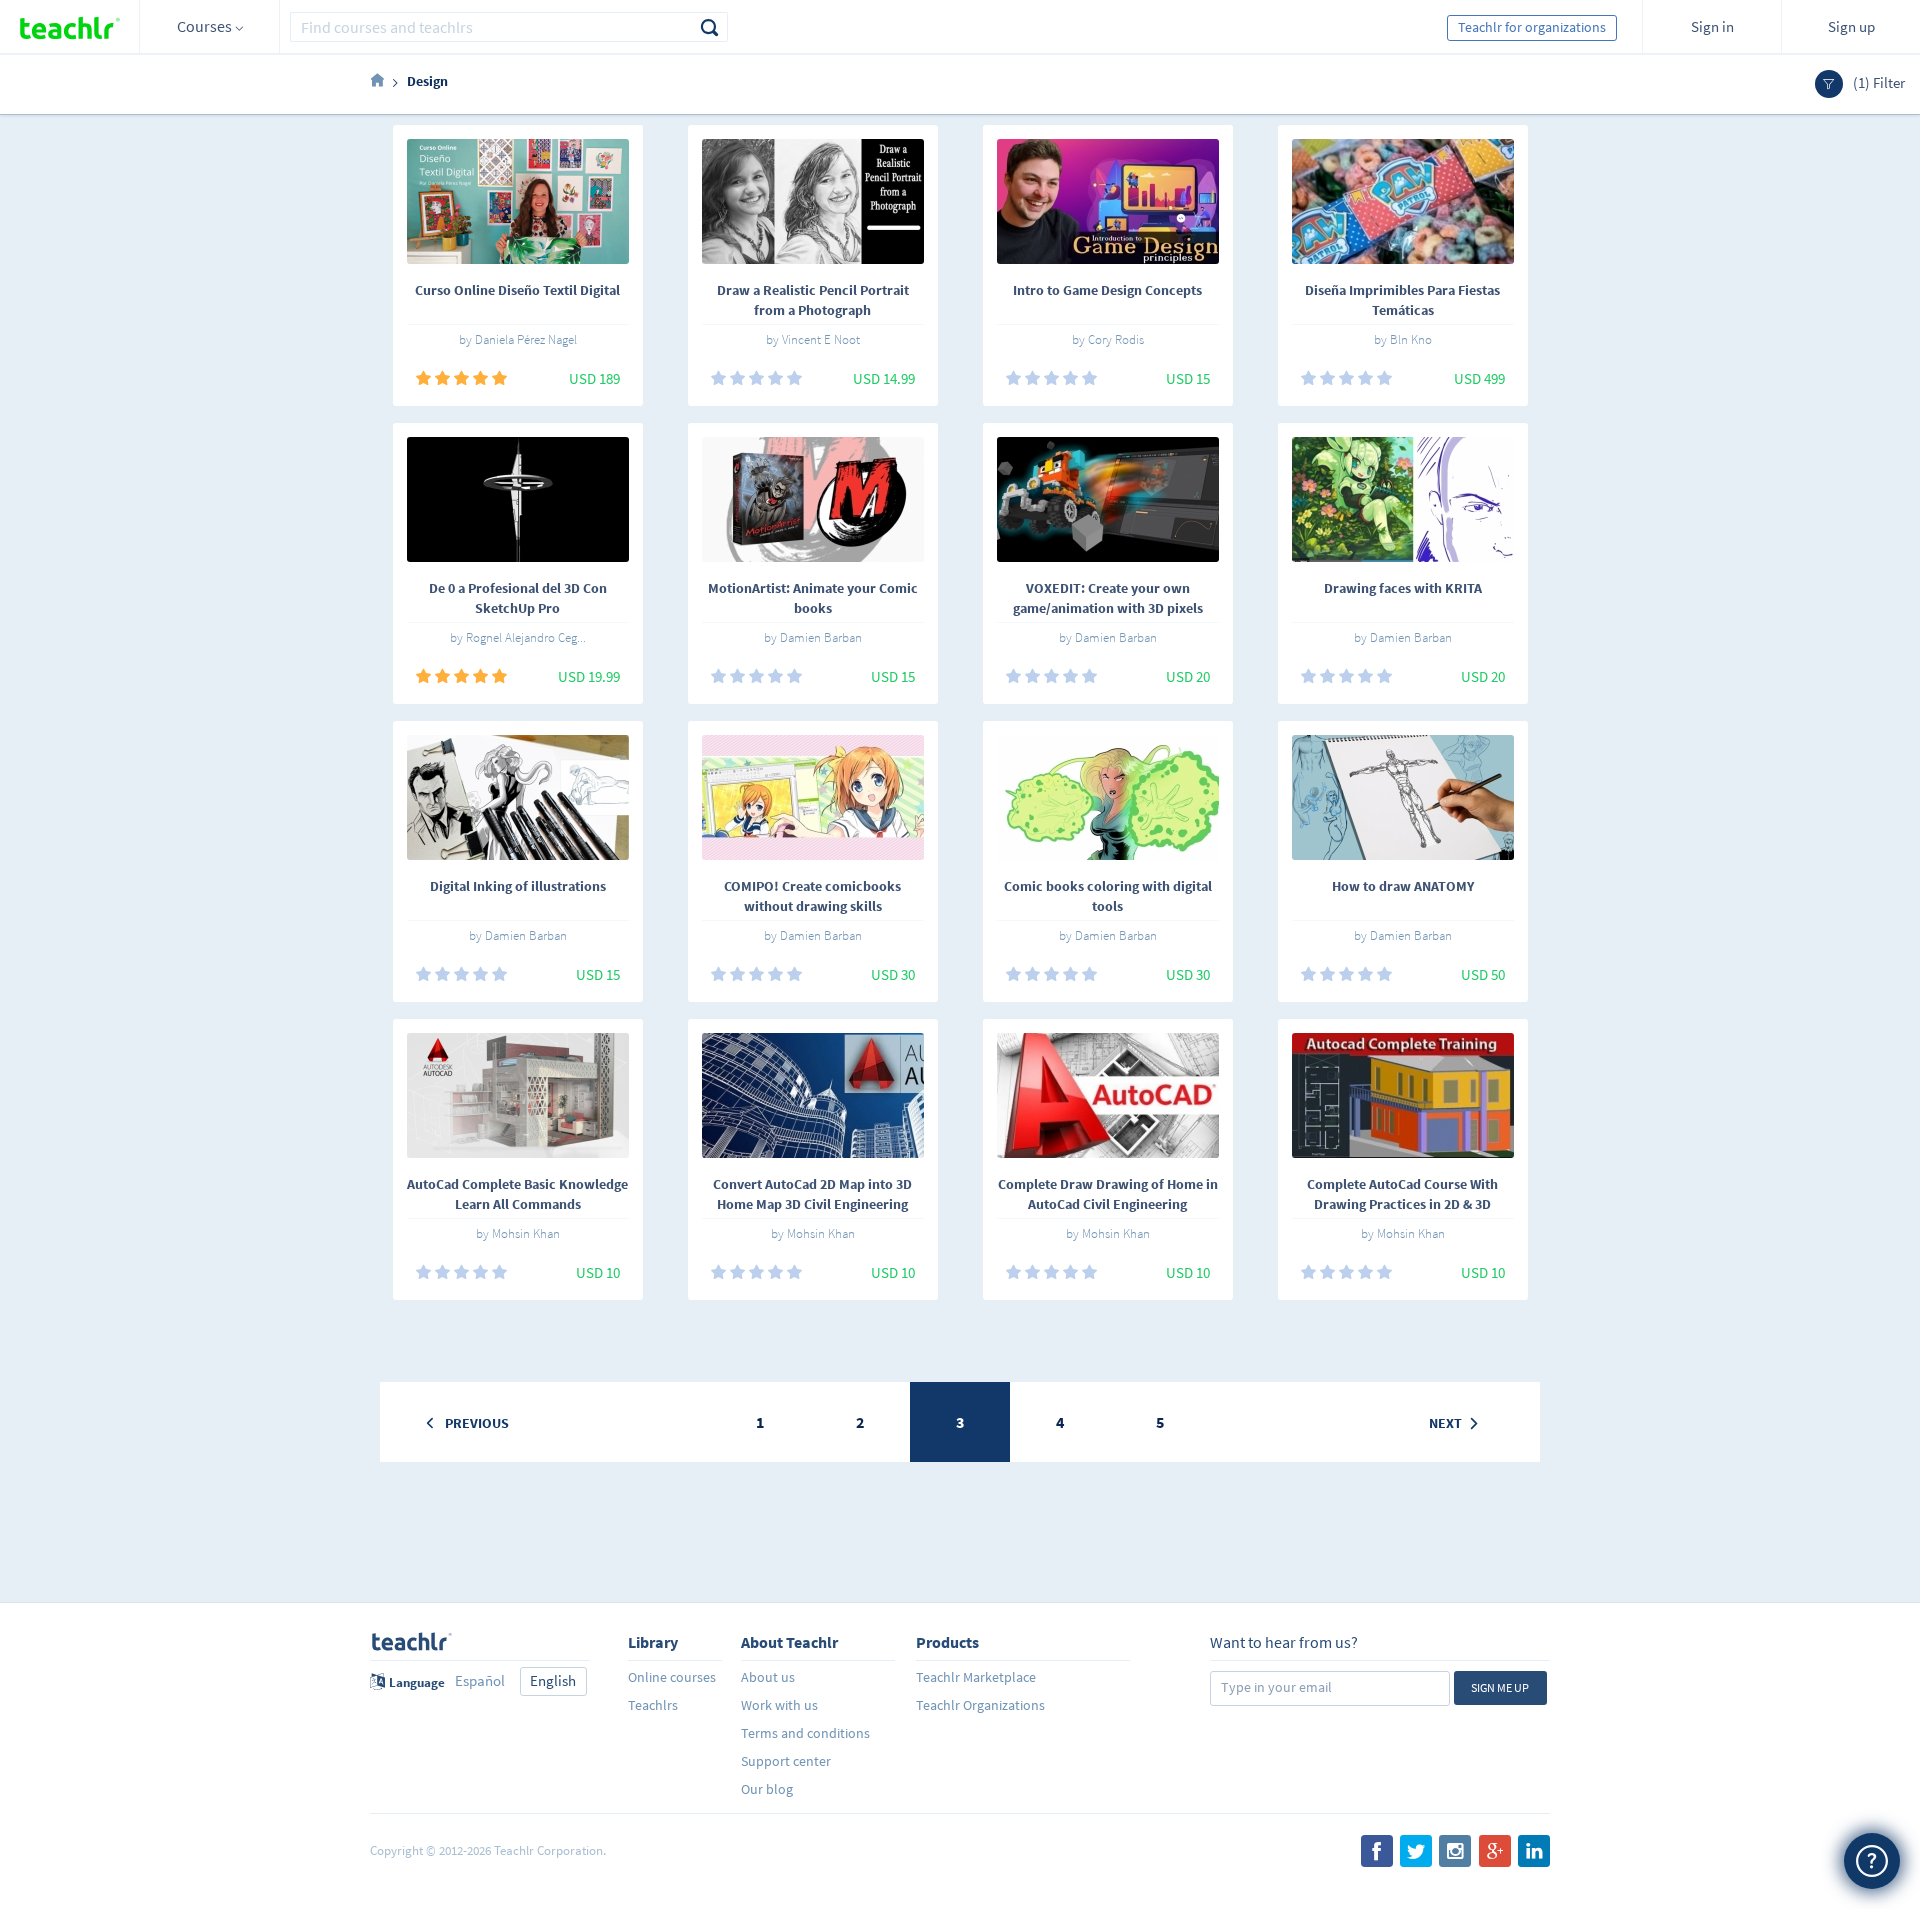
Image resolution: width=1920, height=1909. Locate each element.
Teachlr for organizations (1532, 27)
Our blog (767, 1789)
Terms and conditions (805, 1733)
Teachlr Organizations (980, 1705)
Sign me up (1500, 1687)
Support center (786, 1761)
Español (480, 1680)
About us (768, 1677)
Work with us (779, 1705)
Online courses (672, 1677)
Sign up (1851, 26)
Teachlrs (653, 1705)
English (553, 1680)
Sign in (1712, 26)
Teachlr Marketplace (976, 1677)
